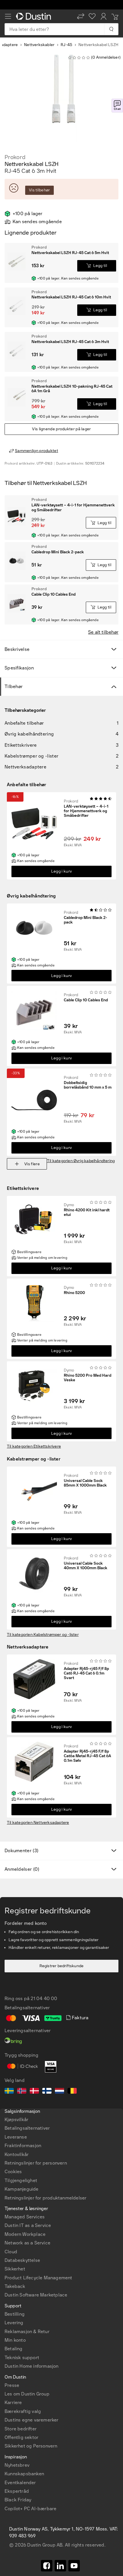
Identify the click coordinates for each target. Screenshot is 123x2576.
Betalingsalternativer (27, 2128)
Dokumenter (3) (21, 1851)
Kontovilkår (17, 2154)
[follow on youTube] (74, 2566)
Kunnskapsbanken (24, 2474)
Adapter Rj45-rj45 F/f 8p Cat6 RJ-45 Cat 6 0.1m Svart (86, 1673)
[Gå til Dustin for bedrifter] (35, 16)
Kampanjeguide (22, 2189)
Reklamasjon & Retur (27, 2332)
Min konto (15, 2340)
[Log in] (104, 16)
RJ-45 (66, 45)
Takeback (15, 2286)
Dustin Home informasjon (32, 2366)
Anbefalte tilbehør (27, 785)
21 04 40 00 (44, 1999)
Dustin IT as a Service (28, 2225)
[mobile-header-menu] (8, 16)
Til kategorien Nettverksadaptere (38, 1823)
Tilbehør (14, 686)
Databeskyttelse (22, 2260)
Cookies (13, 2172)
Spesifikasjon (19, 668)
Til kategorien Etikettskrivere (34, 1446)
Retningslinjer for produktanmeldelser (45, 2198)
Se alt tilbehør (103, 632)
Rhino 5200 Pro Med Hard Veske (88, 1378)
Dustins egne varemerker (32, 2420)
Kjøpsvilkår (16, 2120)
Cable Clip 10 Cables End (86, 1000)
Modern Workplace (25, 2234)
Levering (14, 2323)
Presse (12, 2385)
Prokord (15, 157)
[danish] (34, 2092)
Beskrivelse (17, 649)
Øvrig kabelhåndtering (31, 896)
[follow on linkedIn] (60, 2566)
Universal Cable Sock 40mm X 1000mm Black (86, 1566)
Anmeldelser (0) (22, 1869)
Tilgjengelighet (21, 2180)
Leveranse (16, 2137)
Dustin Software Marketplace (36, 2295)
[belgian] (72, 2092)
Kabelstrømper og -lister (34, 1459)
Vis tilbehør (39, 190)
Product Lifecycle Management (38, 2278)
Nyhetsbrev (17, 2465)
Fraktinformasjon (23, 2146)
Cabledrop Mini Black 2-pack (86, 920)
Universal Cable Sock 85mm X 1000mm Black (85, 1483)
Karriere (13, 2402)
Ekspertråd (17, 2491)
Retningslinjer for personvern (36, 2163)
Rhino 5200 (74, 1293)
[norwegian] (22, 2092)
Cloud (11, 2252)
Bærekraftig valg (23, 2411)
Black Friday (18, 2500)
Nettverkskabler (39, 45)
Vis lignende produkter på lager (61, 429)
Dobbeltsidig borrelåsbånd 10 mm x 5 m (88, 1085)
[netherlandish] (59, 2092)
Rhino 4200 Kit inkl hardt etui (87, 1212)
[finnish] (47, 2092)
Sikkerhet (15, 2269)
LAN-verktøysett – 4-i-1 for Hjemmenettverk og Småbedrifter (86, 811)
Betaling (14, 2349)
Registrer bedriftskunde (62, 1966)
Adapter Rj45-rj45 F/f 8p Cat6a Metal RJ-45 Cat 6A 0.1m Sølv (87, 1756)
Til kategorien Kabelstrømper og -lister (43, 1635)
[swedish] (9, 2092)
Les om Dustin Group (27, 2394)
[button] (81, 16)
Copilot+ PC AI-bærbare (30, 2509)
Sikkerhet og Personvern (31, 2446)
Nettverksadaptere (28, 1647)
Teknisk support (22, 2358)
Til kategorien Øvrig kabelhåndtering (81, 1161)
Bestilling (15, 2314)
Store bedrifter (21, 2429)
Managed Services (25, 2217)
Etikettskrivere (23, 1188)
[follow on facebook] (47, 2566)
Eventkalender (20, 2483)
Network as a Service (27, 2243)
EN (18, 943)
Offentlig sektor (21, 2437)
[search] (111, 29)
